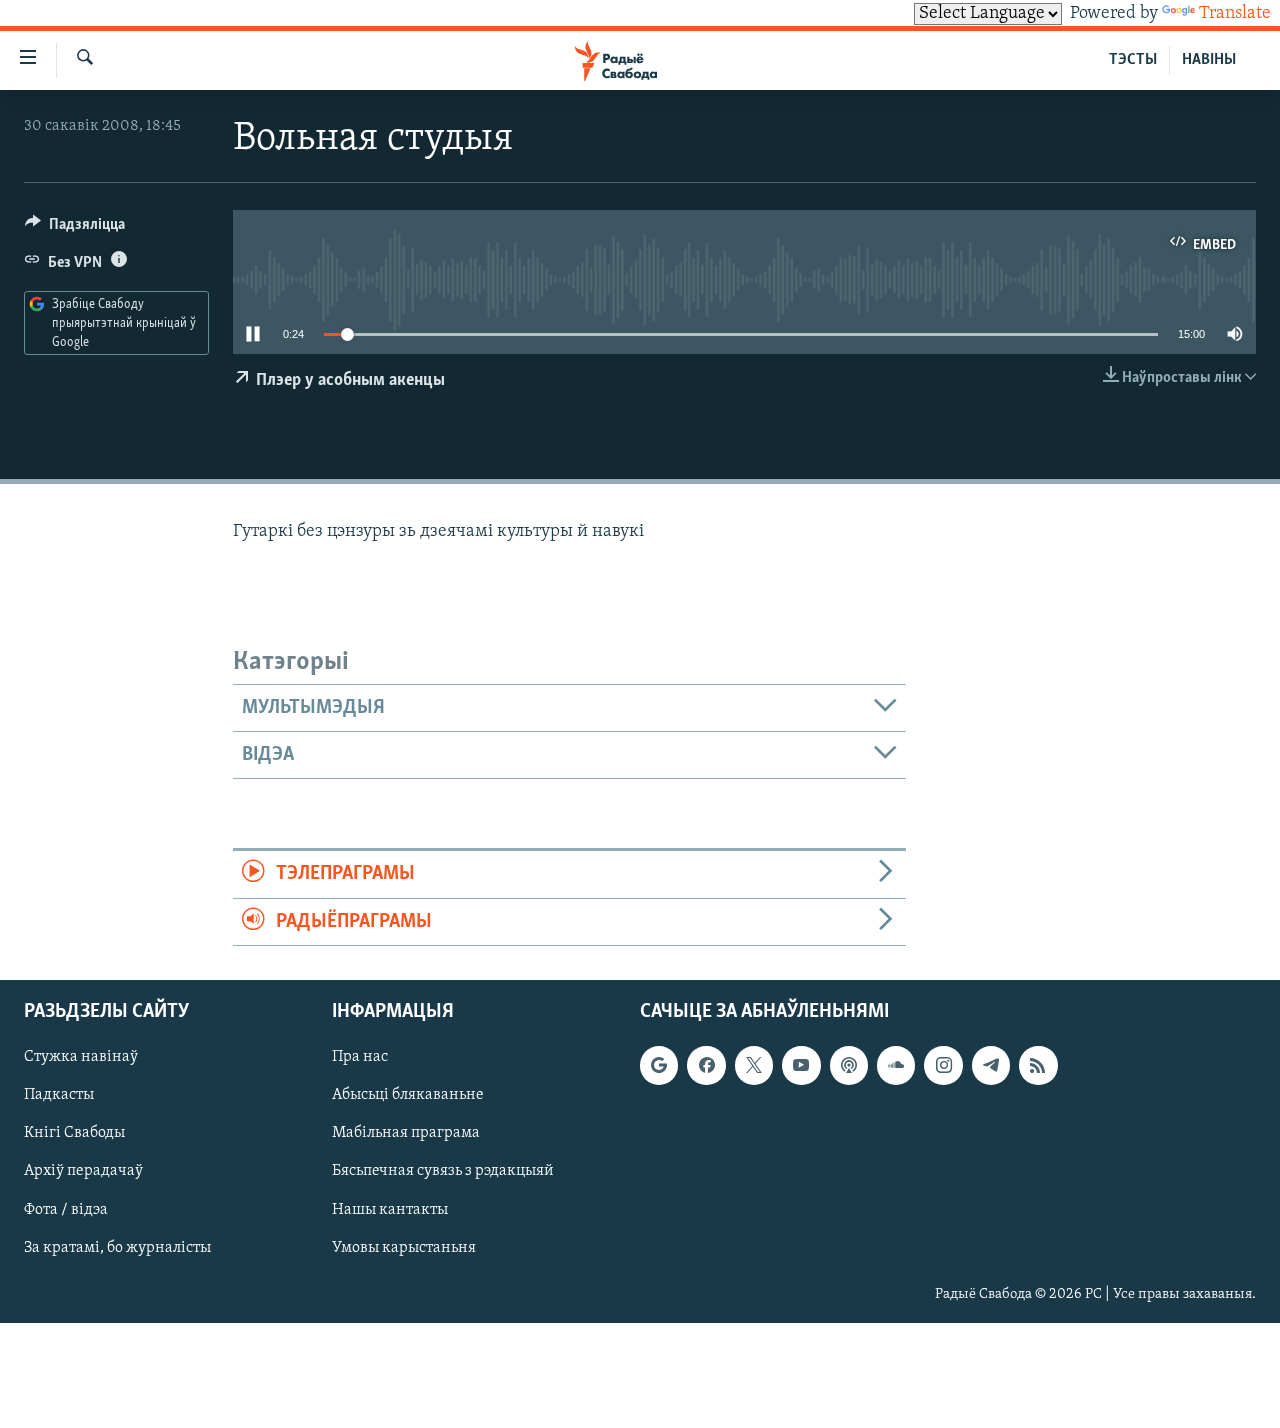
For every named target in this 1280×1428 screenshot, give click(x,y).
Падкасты (59, 1095)
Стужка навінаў (81, 1057)
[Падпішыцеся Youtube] (801, 1065)
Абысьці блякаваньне (408, 1095)
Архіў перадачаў (83, 1171)
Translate (1235, 14)
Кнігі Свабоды (74, 1133)
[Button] (75, 229)
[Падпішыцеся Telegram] (991, 1065)
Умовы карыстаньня (404, 1248)
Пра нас (360, 1057)
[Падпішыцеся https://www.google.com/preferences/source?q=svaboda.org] (659, 1065)
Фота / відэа (66, 1210)
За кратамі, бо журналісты (117, 1248)
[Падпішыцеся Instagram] (943, 1065)
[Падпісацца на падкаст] (849, 1065)
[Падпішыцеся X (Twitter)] (754, 1065)
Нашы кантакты (390, 1210)
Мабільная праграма (406, 1133)
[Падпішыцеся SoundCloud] (896, 1065)
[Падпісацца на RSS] (1038, 1065)
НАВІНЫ (1209, 60)
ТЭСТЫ (1133, 60)
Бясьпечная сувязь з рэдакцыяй (443, 1171)
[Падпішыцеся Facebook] (706, 1065)
